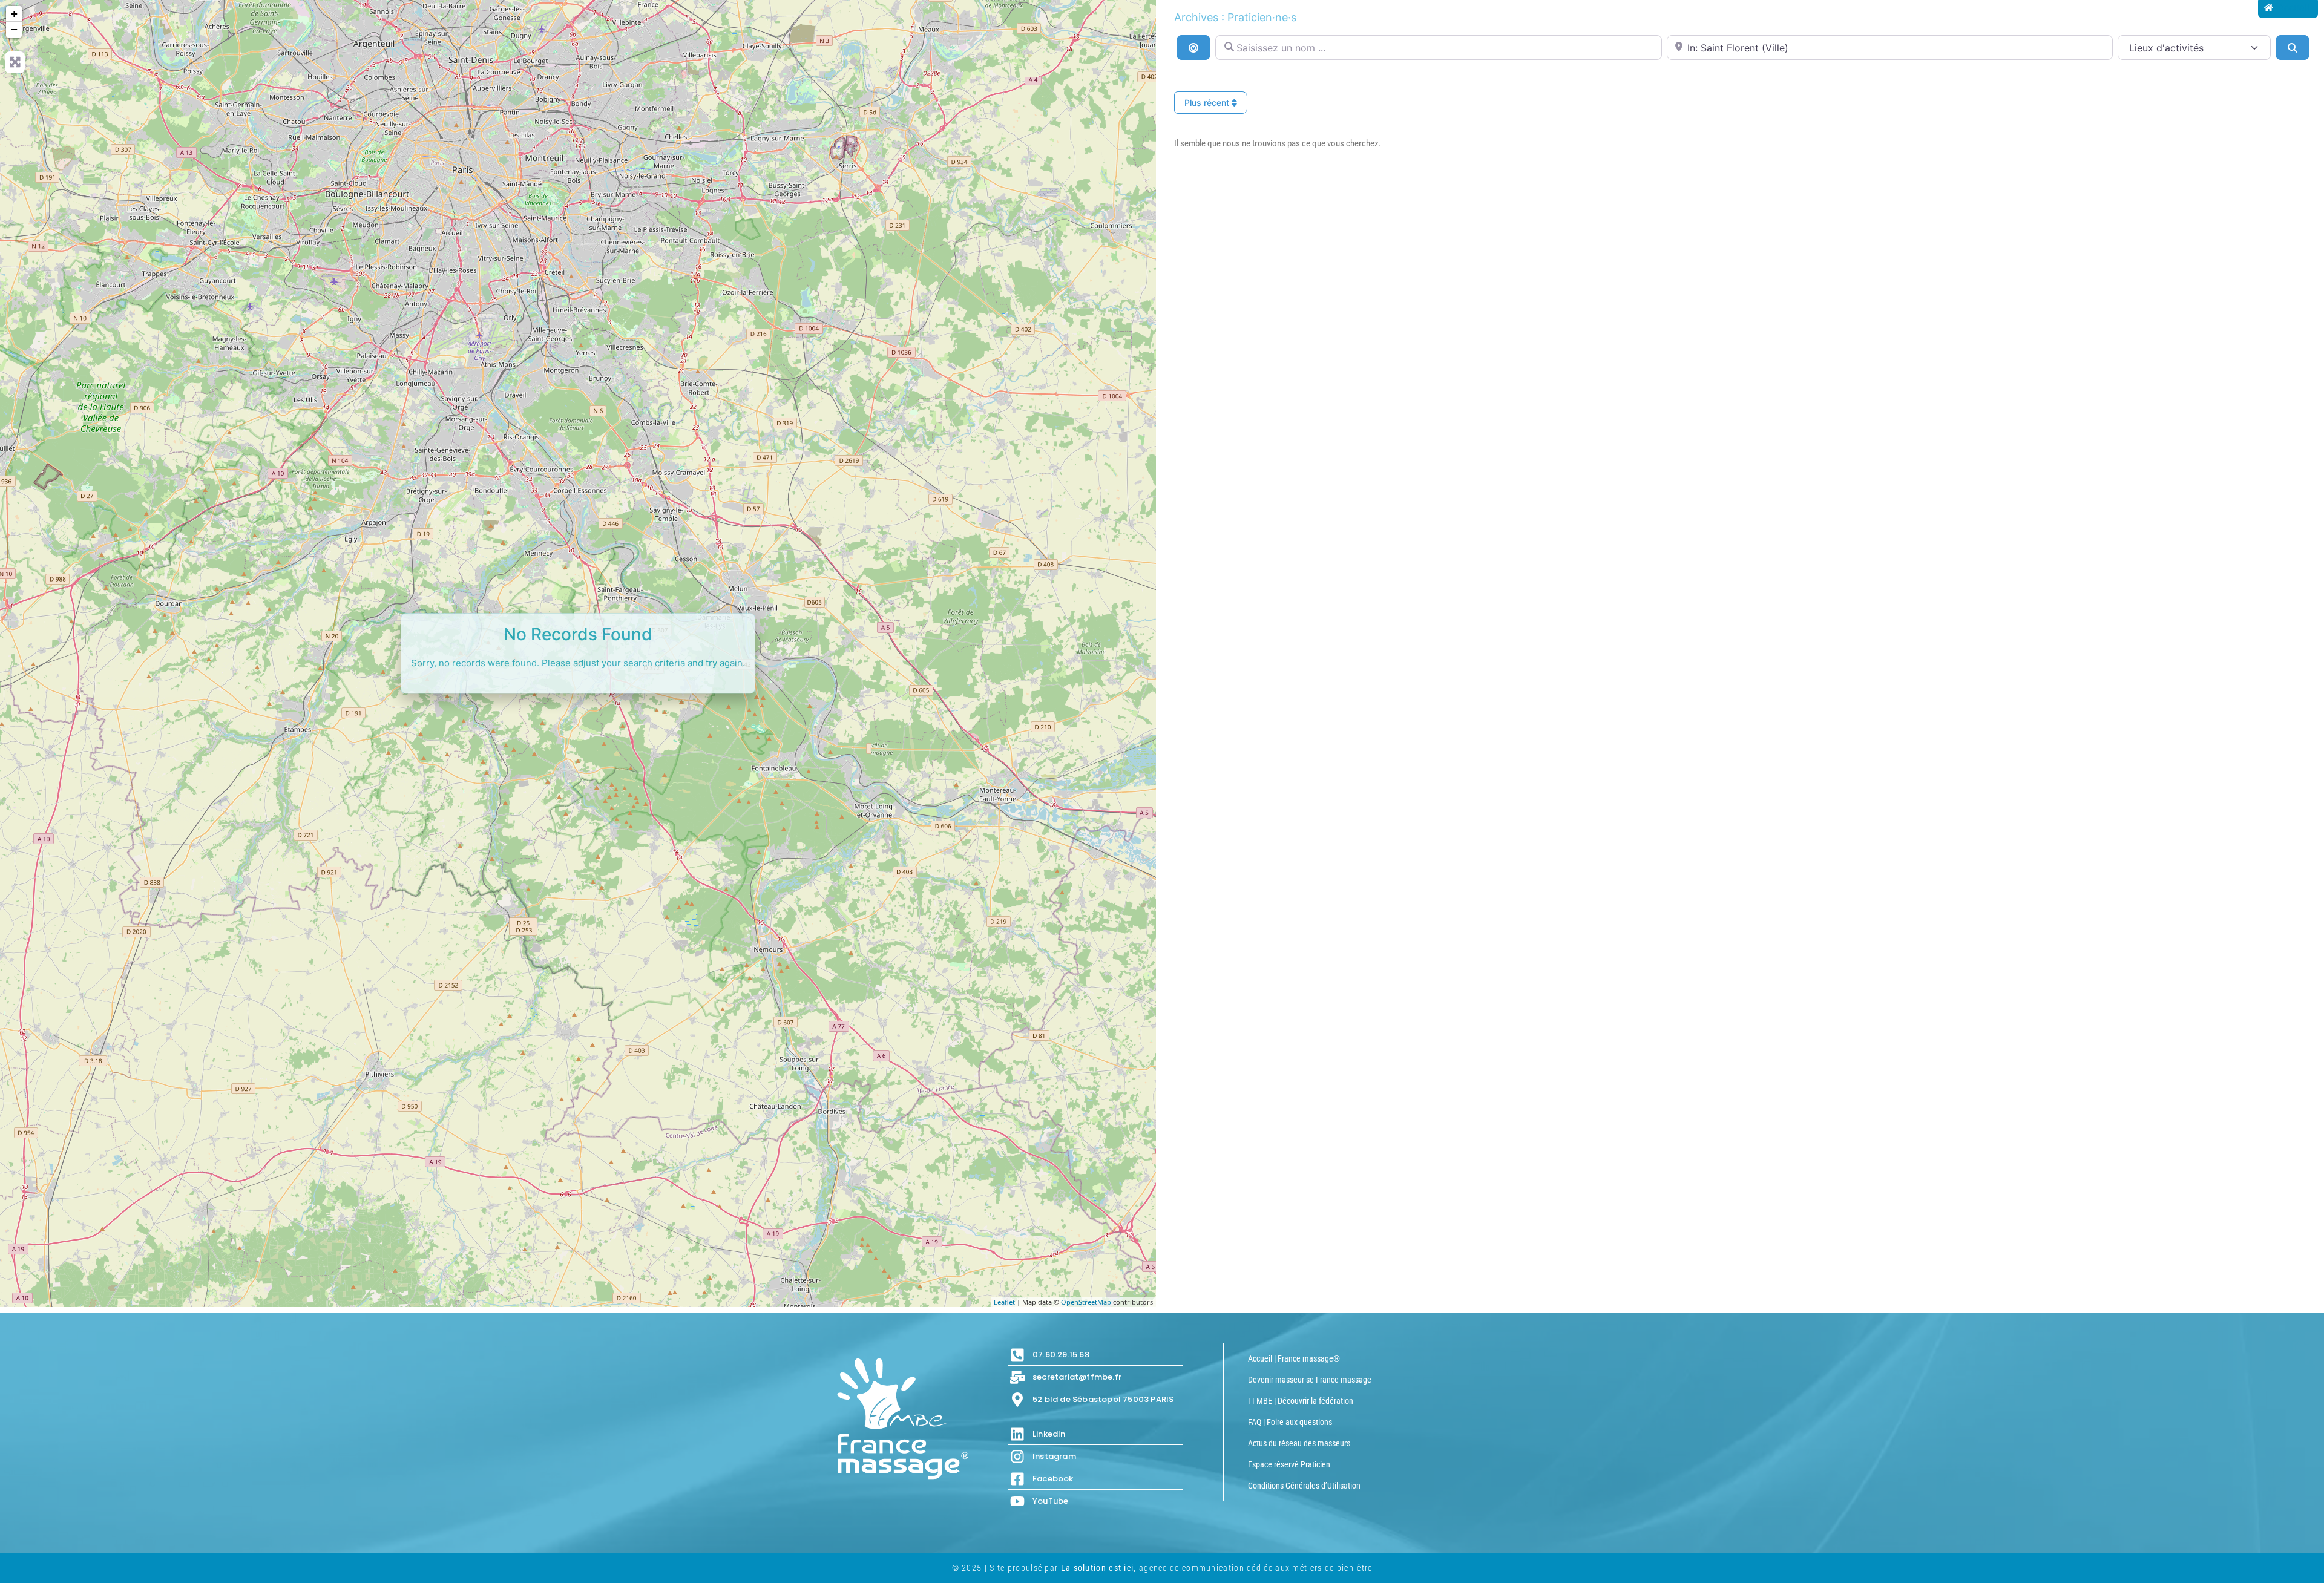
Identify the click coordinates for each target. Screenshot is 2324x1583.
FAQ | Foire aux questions (1290, 1422)
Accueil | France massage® (1294, 1358)
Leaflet (1004, 1302)
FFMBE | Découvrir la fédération (1301, 1401)
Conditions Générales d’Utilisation (1304, 1486)
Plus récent (1208, 103)
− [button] (14, 29)
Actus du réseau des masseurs (1299, 1443)
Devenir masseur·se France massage (1310, 1380)
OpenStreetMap (1086, 1302)
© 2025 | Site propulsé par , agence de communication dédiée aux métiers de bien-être (1162, 1568)
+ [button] (14, 14)
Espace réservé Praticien (1289, 1464)
